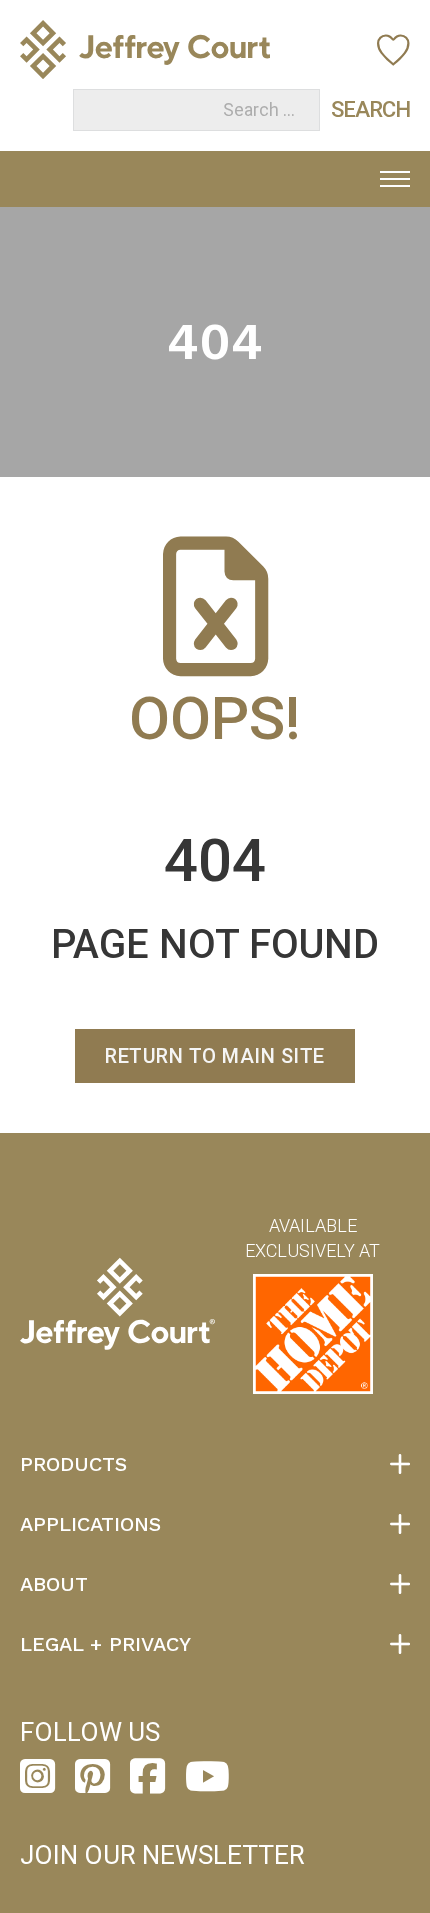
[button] (215, 1464)
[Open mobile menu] (395, 179)
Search (350, 109)
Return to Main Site (215, 1056)
